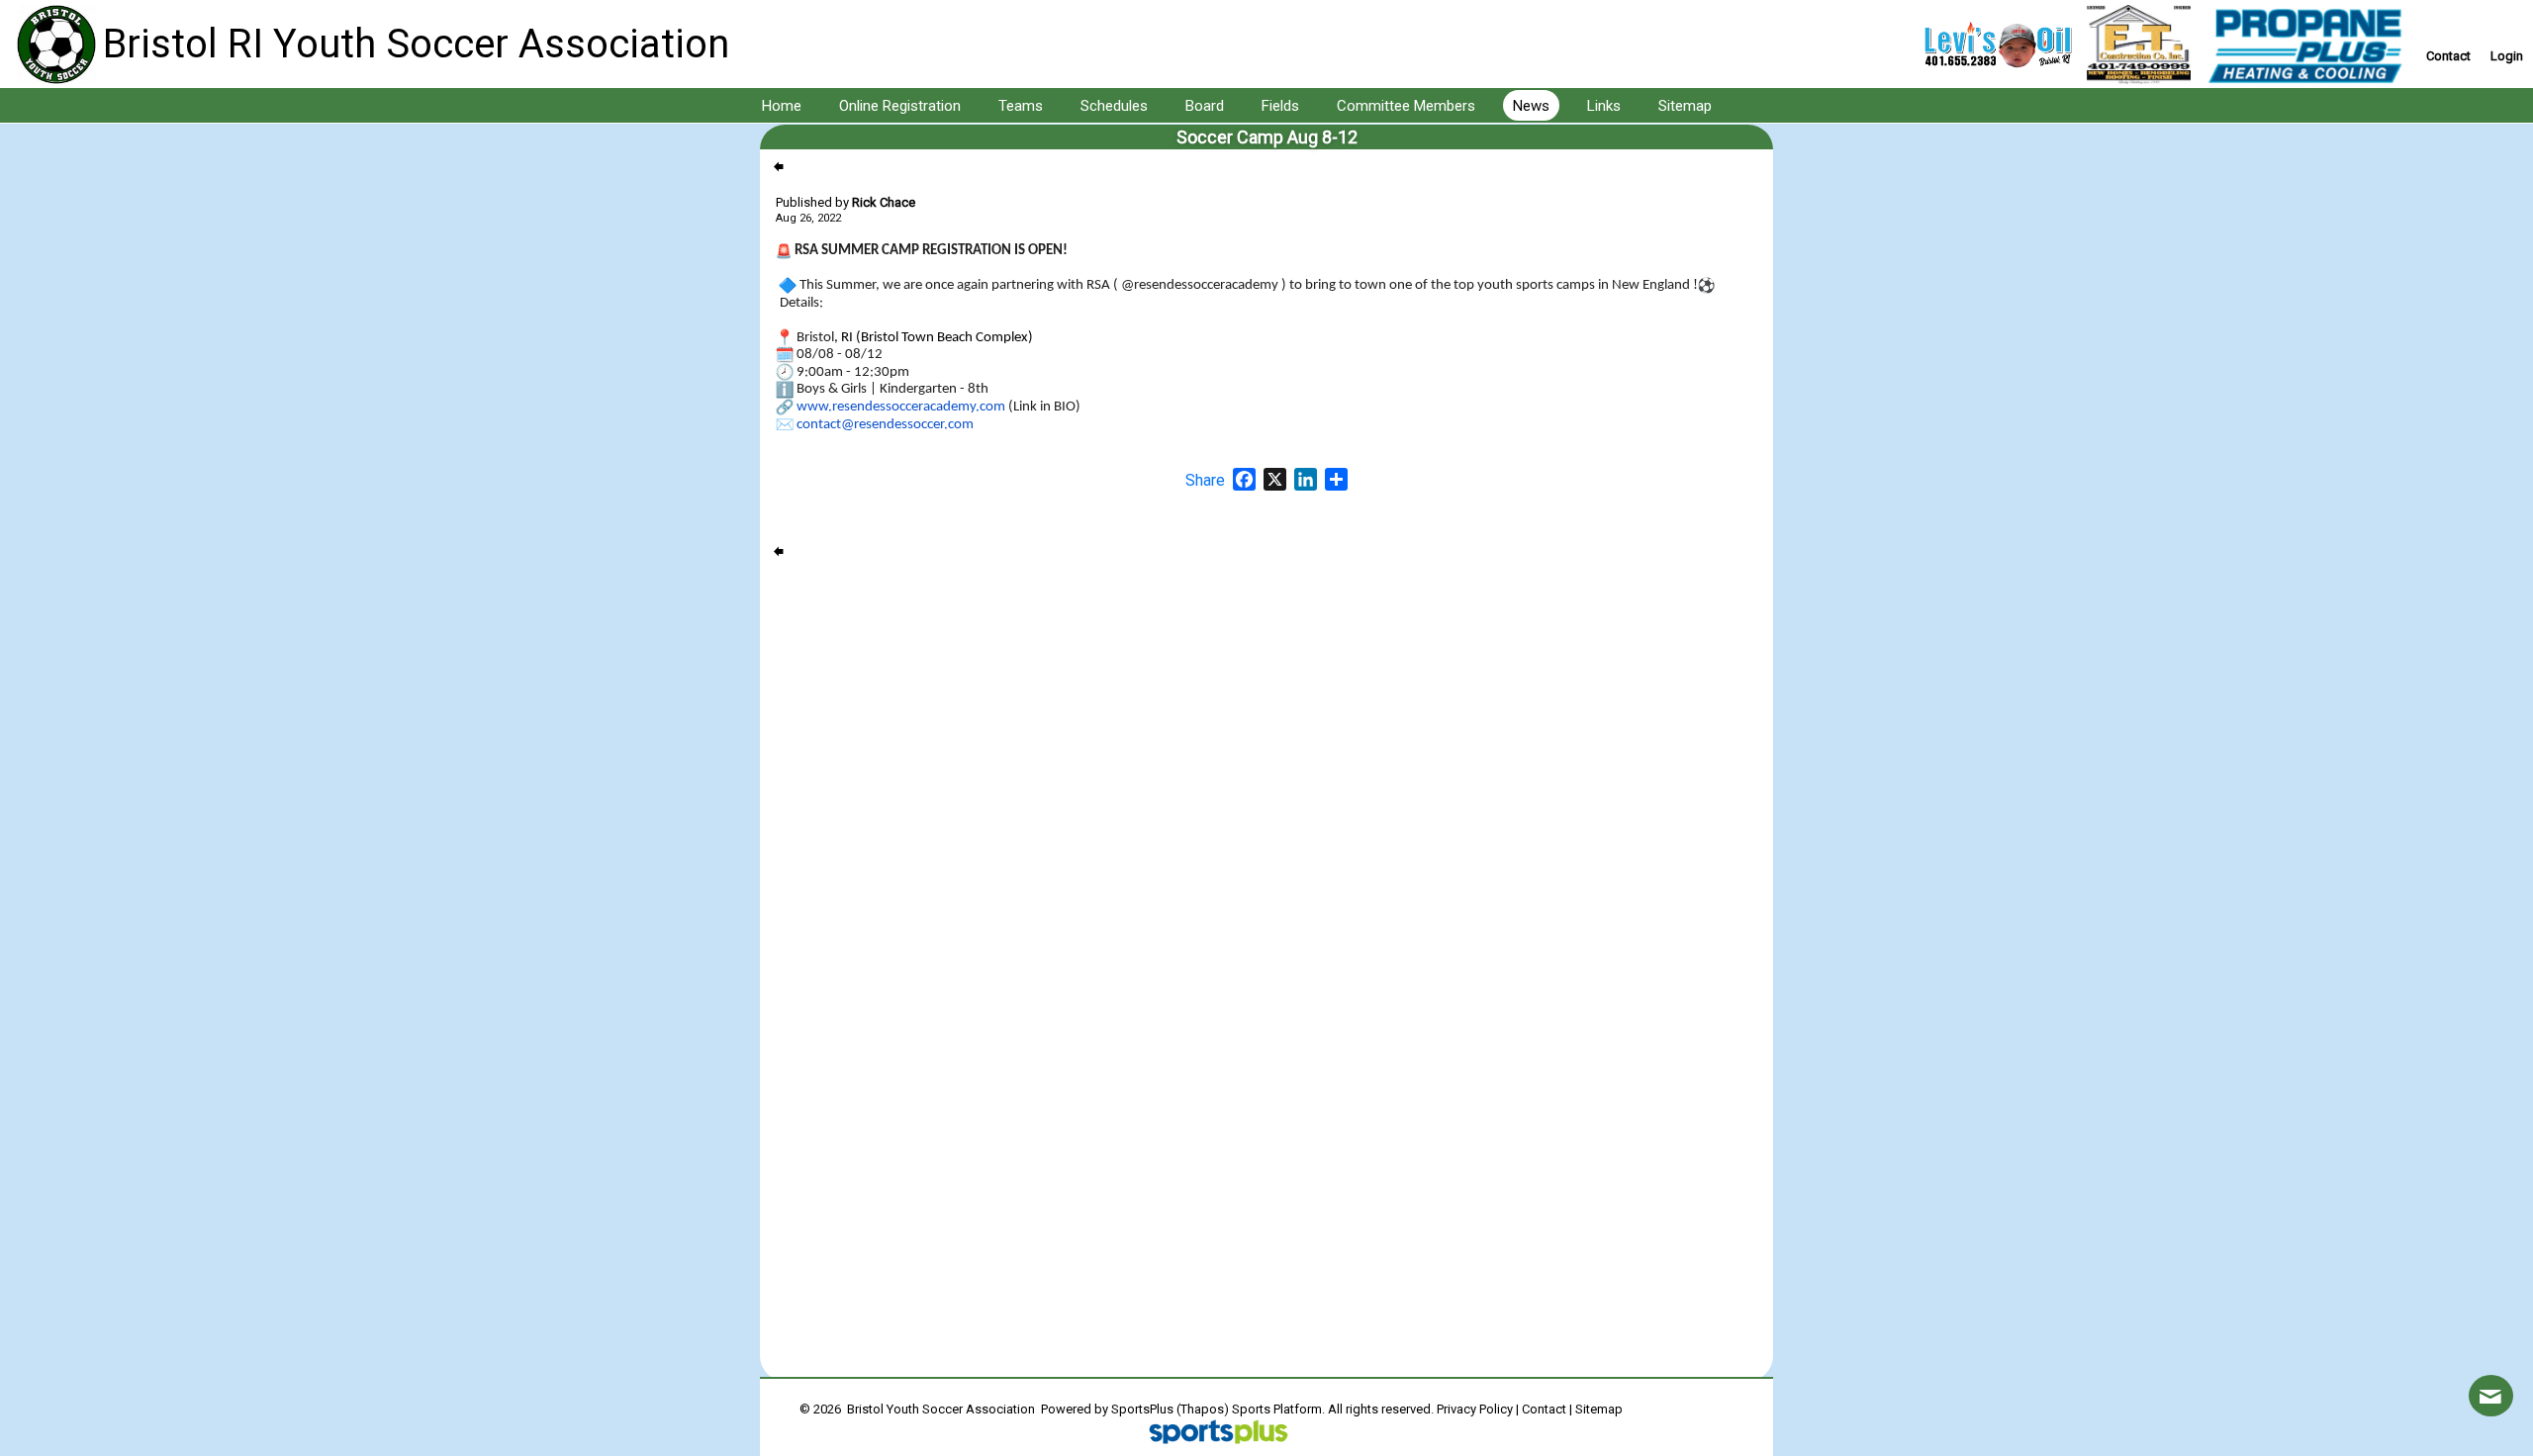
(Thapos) (1203, 1409)
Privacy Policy (1475, 1409)
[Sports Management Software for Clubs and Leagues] (1211, 1434)
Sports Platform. (1278, 1409)
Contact (1544, 1409)
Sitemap (1599, 1409)
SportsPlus (1142, 1409)
